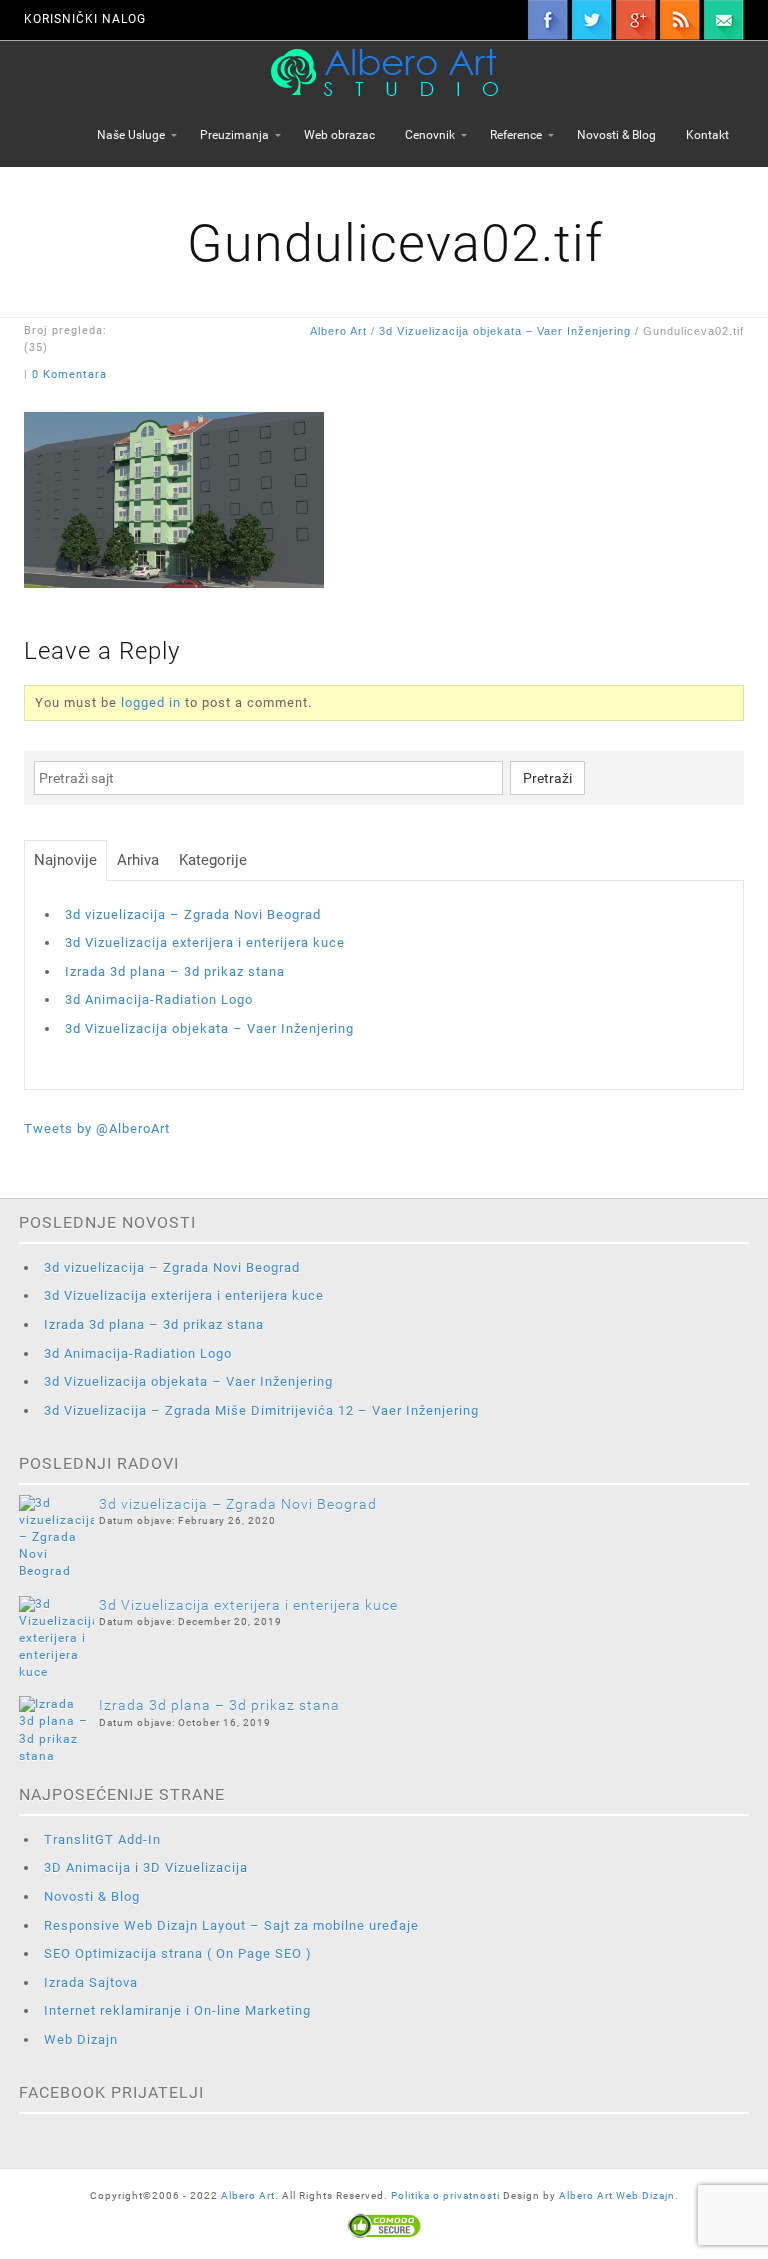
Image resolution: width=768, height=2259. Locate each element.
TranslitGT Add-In (102, 1839)
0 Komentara (69, 374)
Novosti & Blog (92, 1896)
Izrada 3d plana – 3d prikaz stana (175, 971)
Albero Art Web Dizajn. (619, 2195)
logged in (151, 702)
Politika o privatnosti (447, 2195)
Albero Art (338, 331)
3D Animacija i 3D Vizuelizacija (146, 1867)
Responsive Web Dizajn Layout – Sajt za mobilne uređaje (231, 1925)
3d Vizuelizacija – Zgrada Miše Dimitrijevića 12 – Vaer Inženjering (261, 1410)
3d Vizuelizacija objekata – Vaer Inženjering (505, 331)
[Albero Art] (384, 71)
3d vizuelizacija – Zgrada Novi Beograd (193, 914)
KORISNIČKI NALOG (85, 19)
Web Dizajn (81, 2039)
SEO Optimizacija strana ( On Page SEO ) (178, 1953)
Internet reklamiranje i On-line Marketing (177, 2010)
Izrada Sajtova (91, 1982)
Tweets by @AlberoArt (97, 1128)
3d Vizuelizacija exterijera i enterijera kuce (205, 942)
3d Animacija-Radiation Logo (159, 999)
